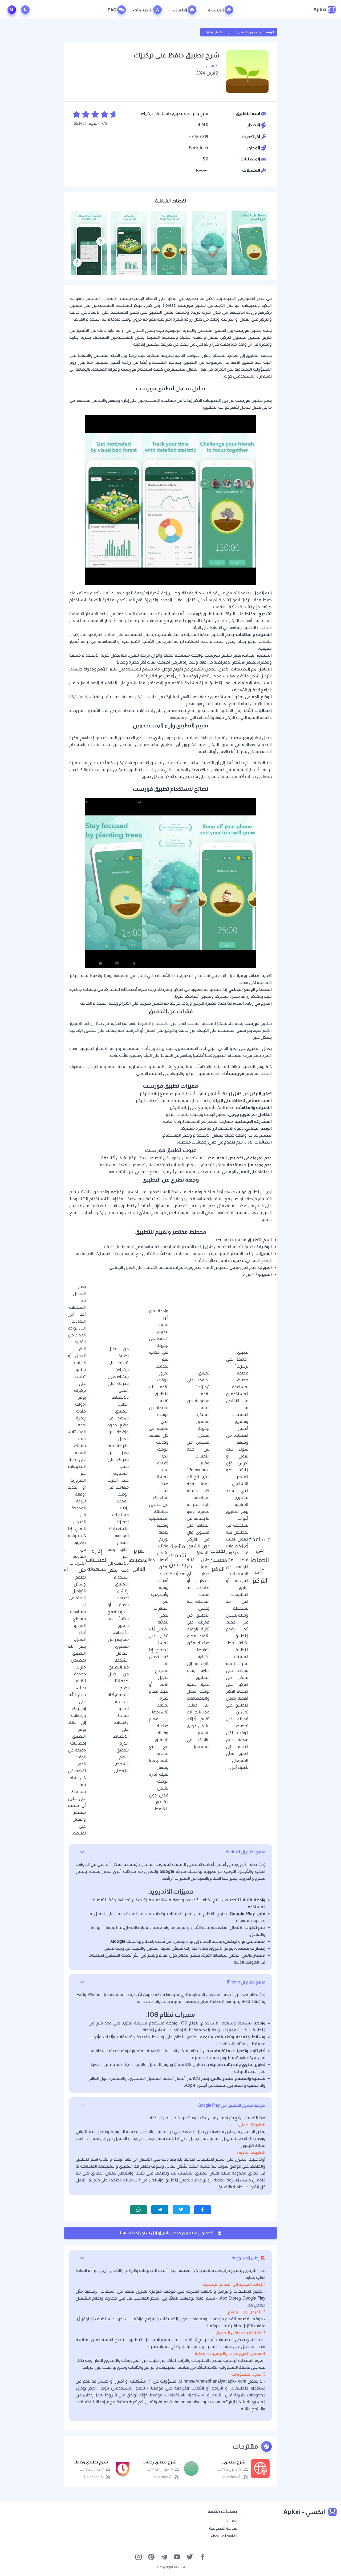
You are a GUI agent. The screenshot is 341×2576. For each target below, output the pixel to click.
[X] (190, 2557)
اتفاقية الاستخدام (224, 2536)
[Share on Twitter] (181, 2210)
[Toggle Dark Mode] (26, 10)
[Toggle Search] (12, 10)
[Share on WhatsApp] (139, 2210)
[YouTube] (177, 2557)
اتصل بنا (231, 2521)
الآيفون (253, 32)
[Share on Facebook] (202, 2210)
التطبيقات (143, 10)
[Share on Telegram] (160, 2210)
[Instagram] (139, 2557)
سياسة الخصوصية (223, 2528)
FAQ (112, 10)
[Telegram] (164, 2557)
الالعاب (180, 10)
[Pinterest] (151, 2557)
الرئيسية (216, 10)
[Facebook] (202, 2557)
